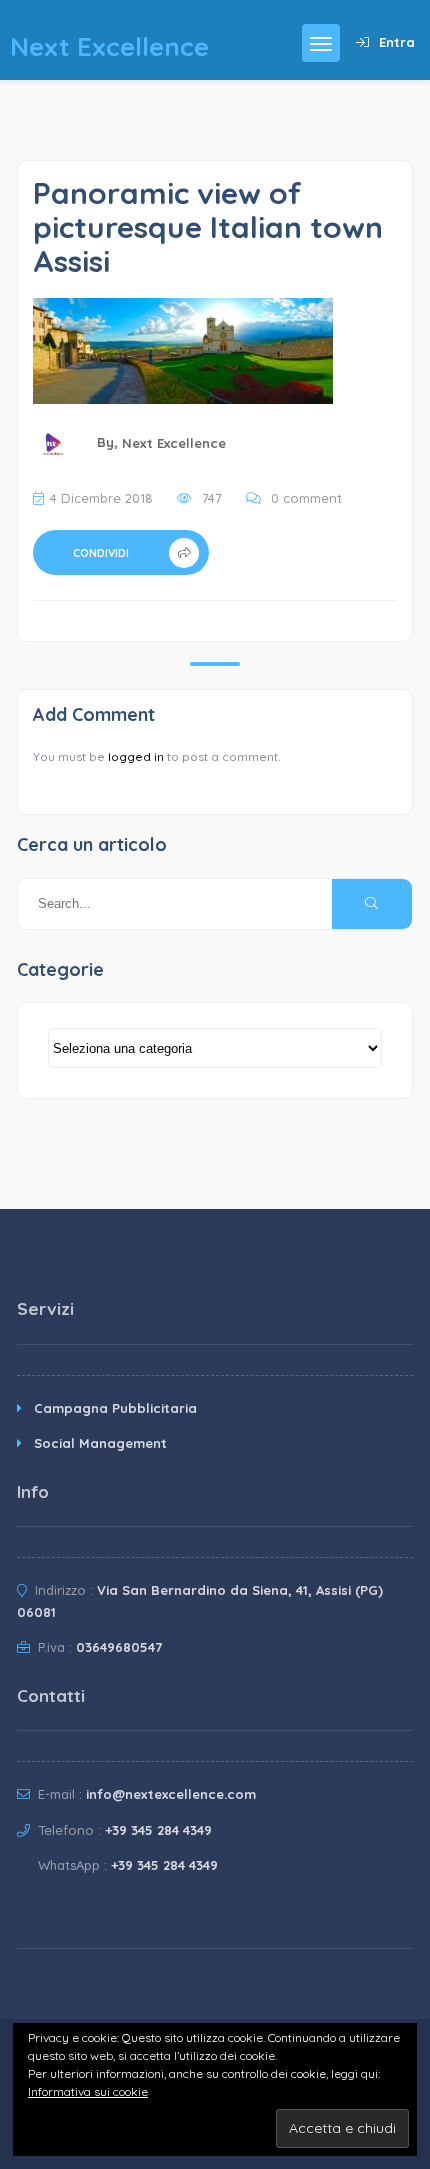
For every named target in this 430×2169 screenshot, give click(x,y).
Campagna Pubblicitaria (115, 1408)
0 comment (306, 498)
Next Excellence (174, 443)
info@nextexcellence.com (171, 1794)
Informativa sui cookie (88, 2091)
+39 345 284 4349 (158, 1830)
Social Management (100, 1443)
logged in (136, 756)
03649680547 (119, 1647)
